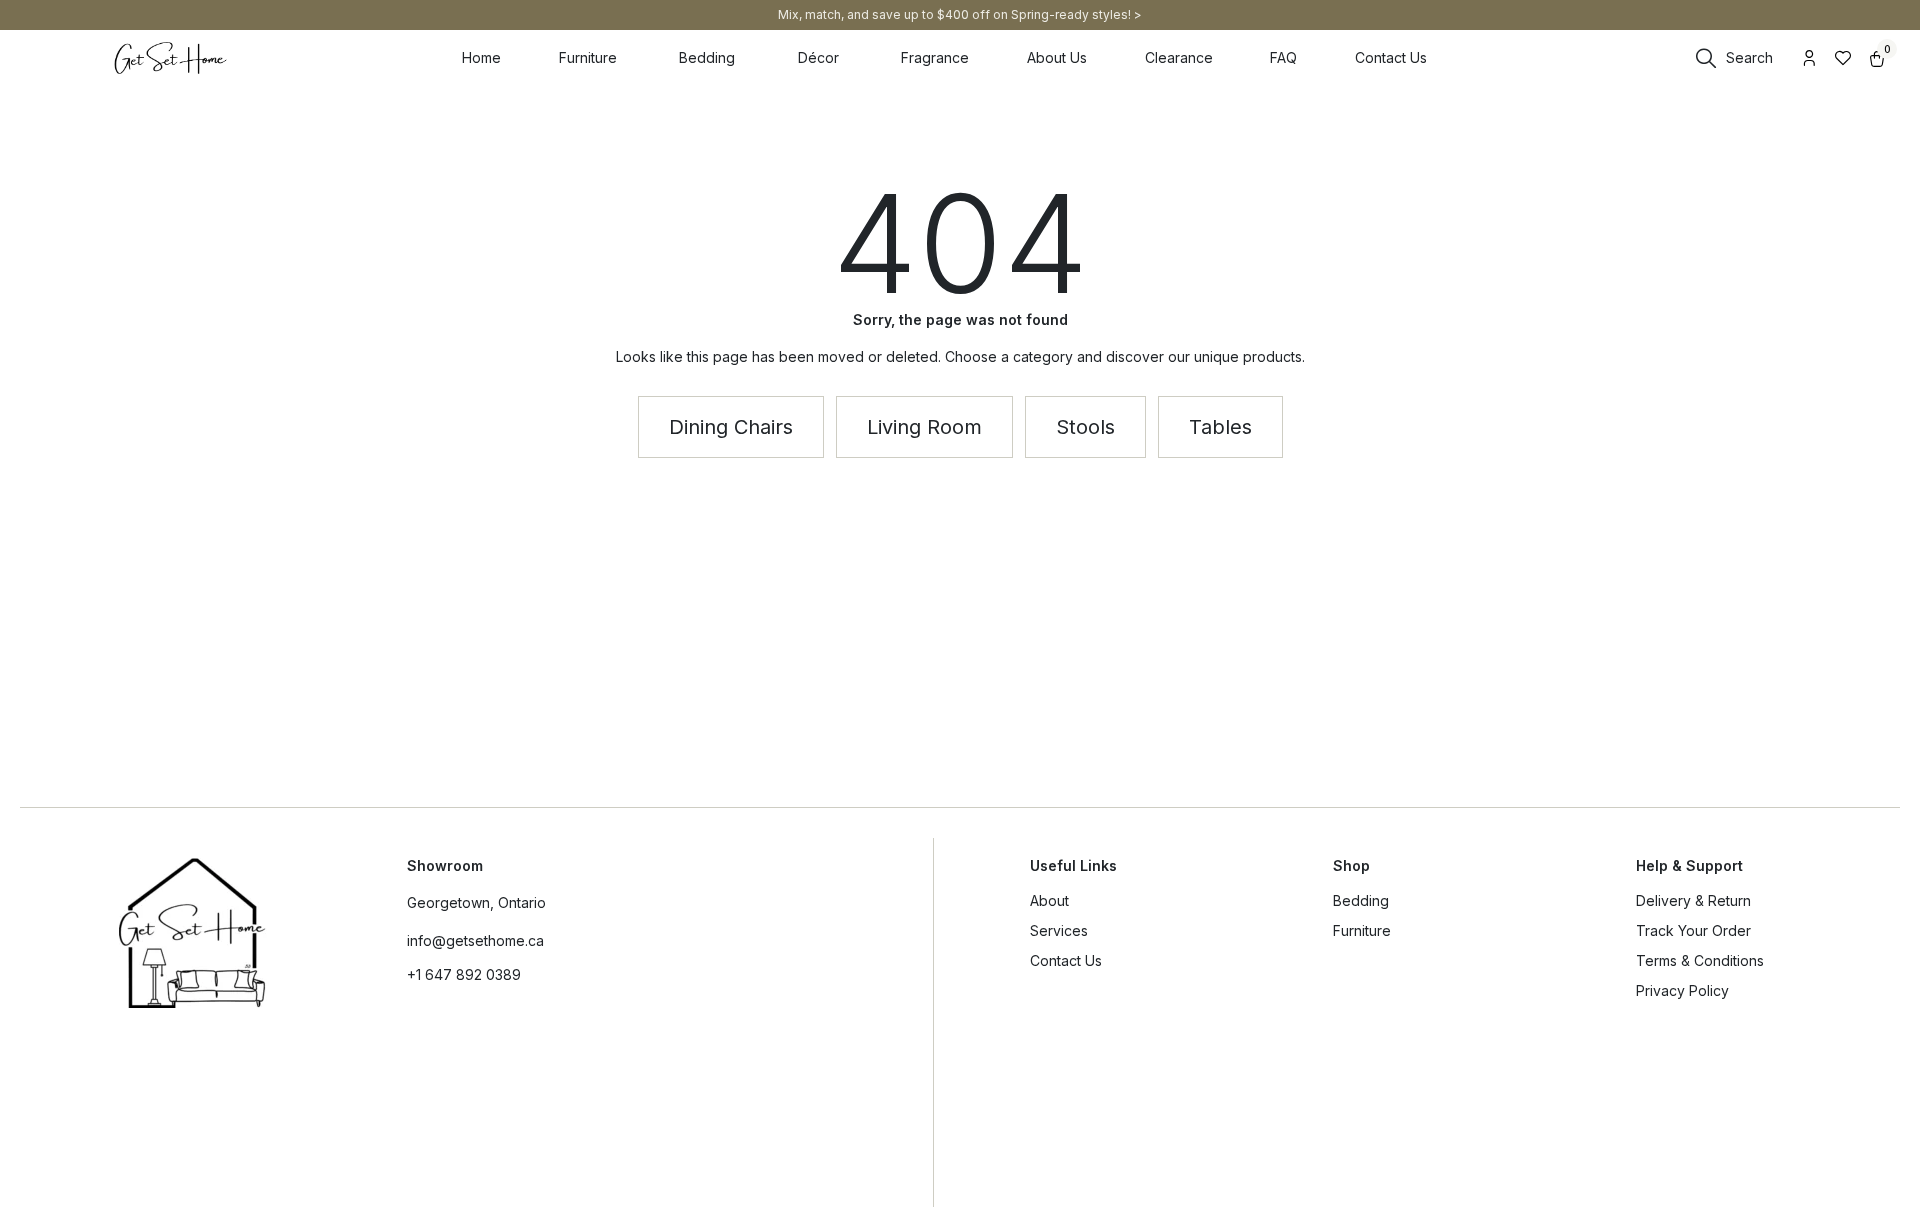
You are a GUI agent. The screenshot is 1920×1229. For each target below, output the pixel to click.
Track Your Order (1693, 930)
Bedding (1361, 900)
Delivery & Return (1693, 900)
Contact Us (1066, 960)
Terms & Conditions (1700, 960)
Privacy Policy (1682, 990)
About (1049, 900)
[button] (1220, 427)
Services (1059, 930)
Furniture (1362, 930)
